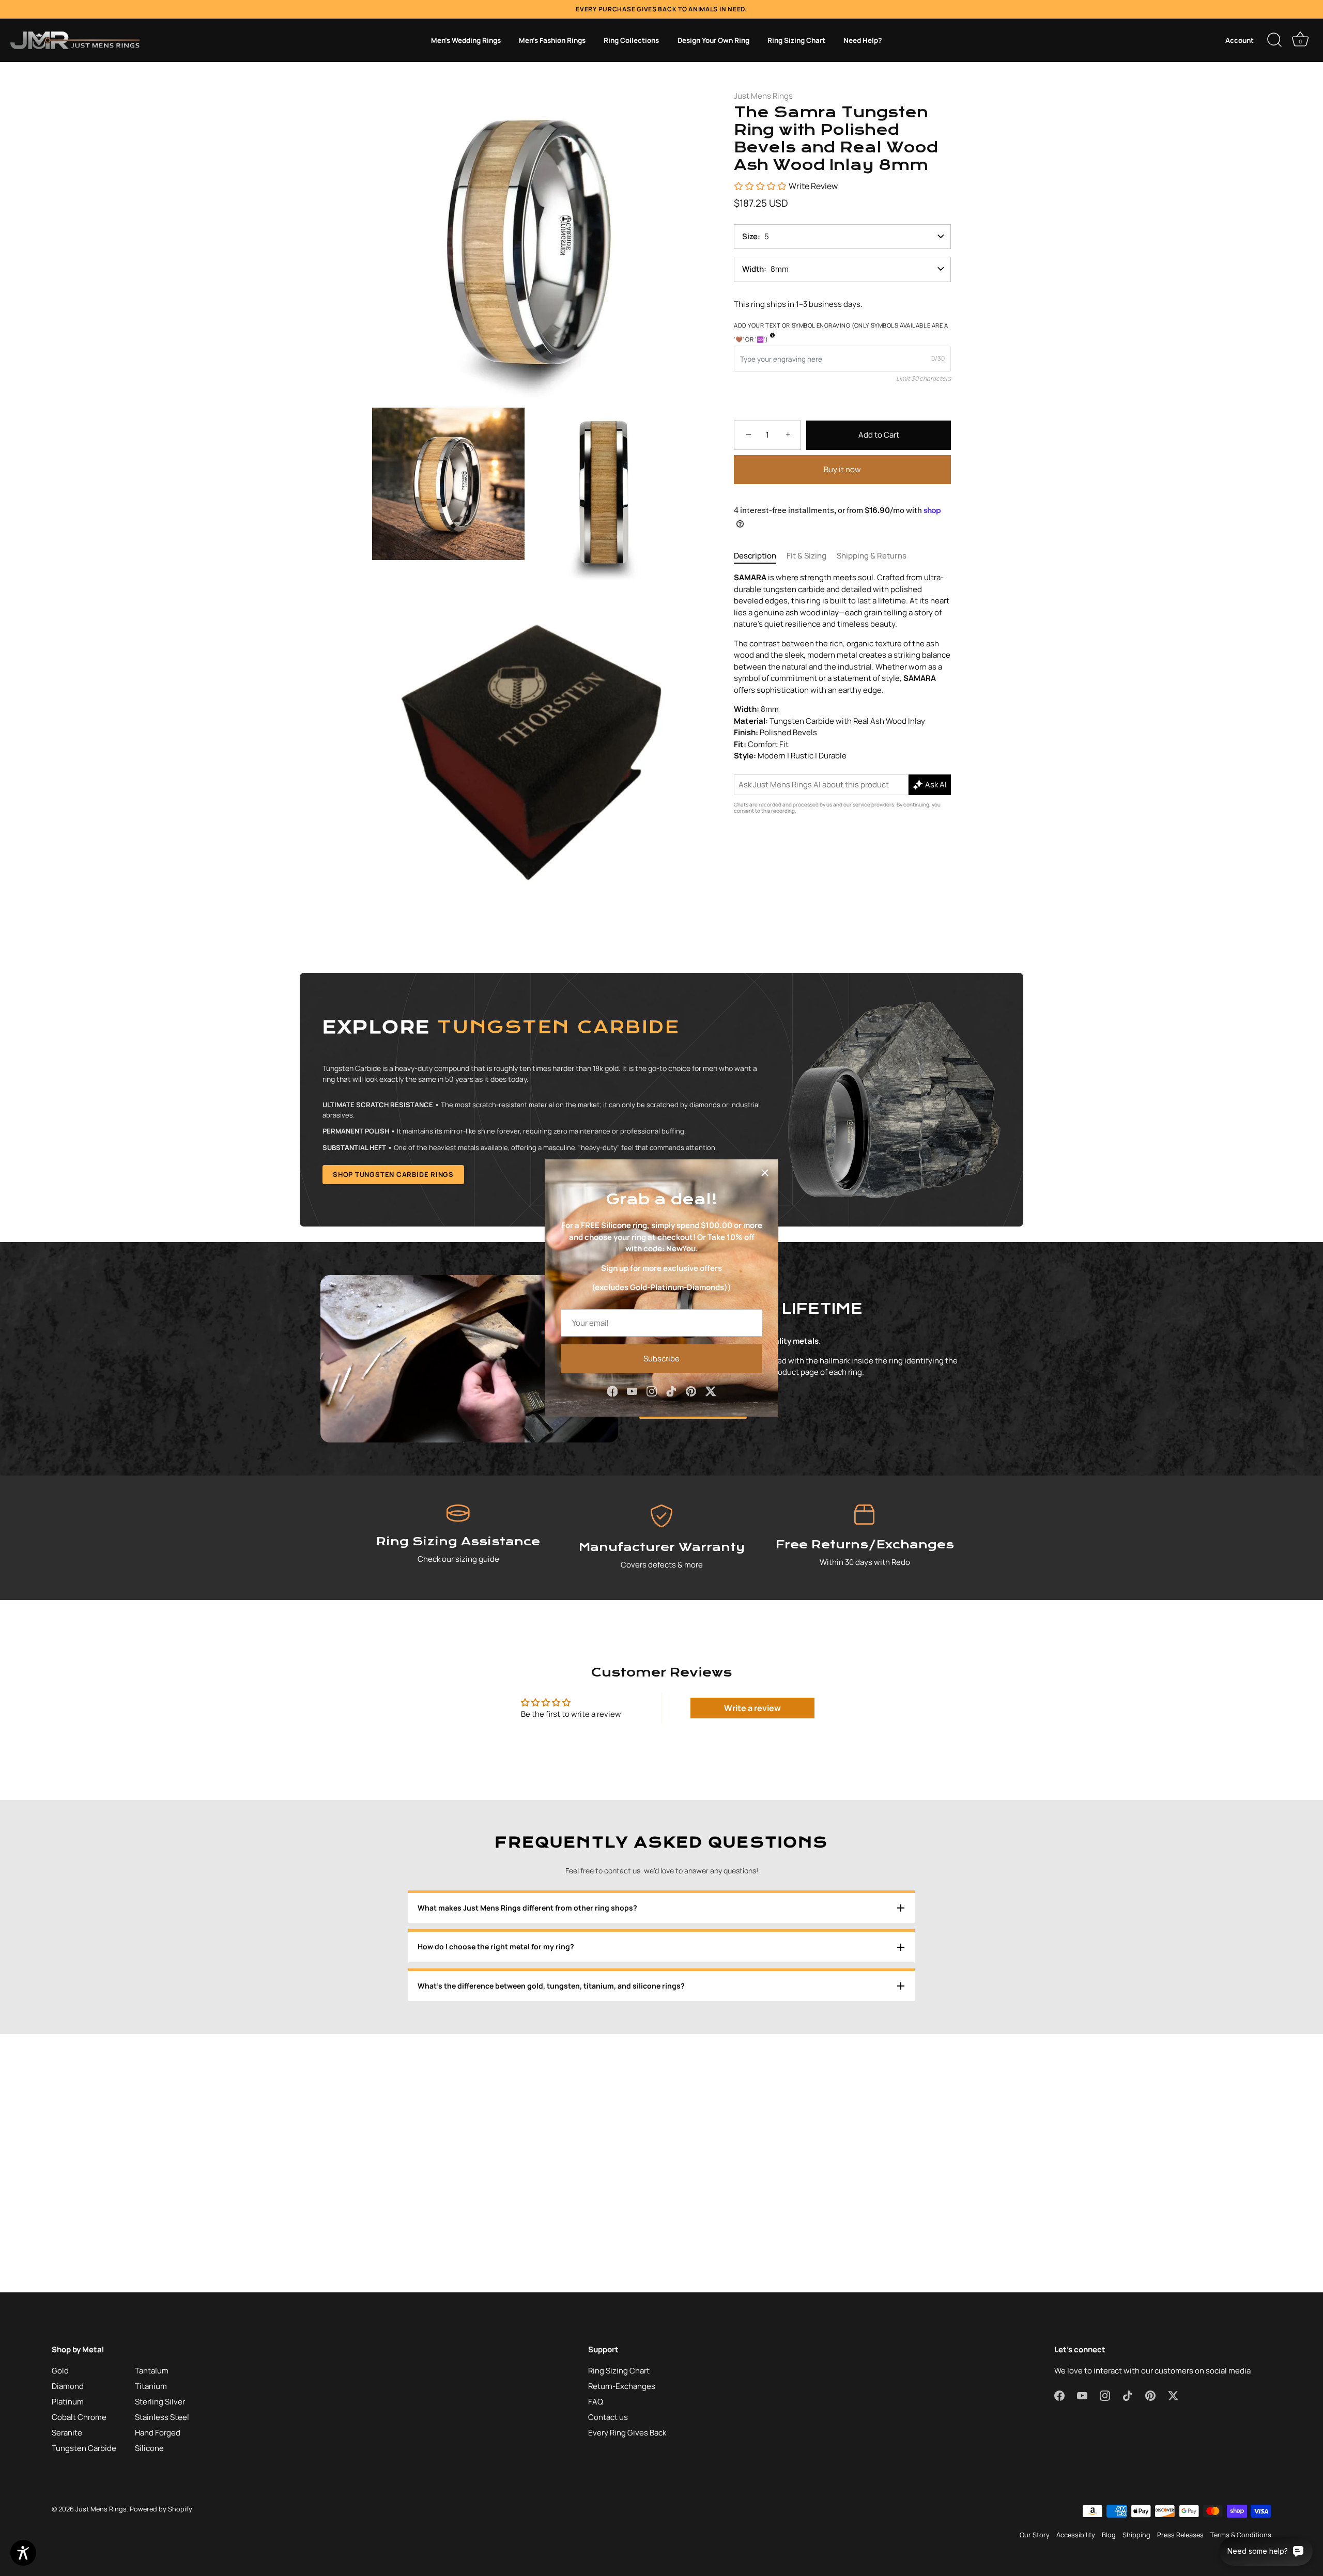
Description (755, 556)
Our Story (1035, 2535)
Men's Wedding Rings (466, 40)
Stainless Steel (162, 2417)
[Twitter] (711, 1391)
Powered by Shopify (161, 2509)
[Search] (1274, 40)
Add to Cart (879, 435)
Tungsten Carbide (84, 2448)
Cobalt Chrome (79, 2417)
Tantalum (152, 2371)
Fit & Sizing (806, 556)
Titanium (151, 2386)
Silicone (149, 2448)
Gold (60, 2371)
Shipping (1136, 2535)
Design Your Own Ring (713, 40)
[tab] (760, 556)
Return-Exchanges (622, 2386)
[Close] (765, 1173)
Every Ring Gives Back (627, 2433)
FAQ (596, 2402)
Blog (1109, 2535)
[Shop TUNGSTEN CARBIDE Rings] (661, 1100)
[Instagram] (652, 1391)
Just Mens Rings (763, 96)
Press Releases (1180, 2535)
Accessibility (1076, 2535)
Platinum (68, 2402)
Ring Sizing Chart (796, 40)
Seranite (67, 2433)
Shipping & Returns (872, 556)
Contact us (608, 2417)
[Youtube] (632, 1391)
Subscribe (661, 1359)
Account (1240, 40)
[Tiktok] (671, 1391)
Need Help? (863, 40)
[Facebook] (612, 1391)
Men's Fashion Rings (552, 40)
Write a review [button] (752, 1708)
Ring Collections (631, 40)
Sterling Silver (160, 2402)
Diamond (68, 2386)
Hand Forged (158, 2433)
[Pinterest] (691, 1391)
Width (753, 269)
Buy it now (842, 469)
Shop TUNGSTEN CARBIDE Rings (393, 1174)
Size (750, 236)
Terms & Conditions (1241, 2535)
